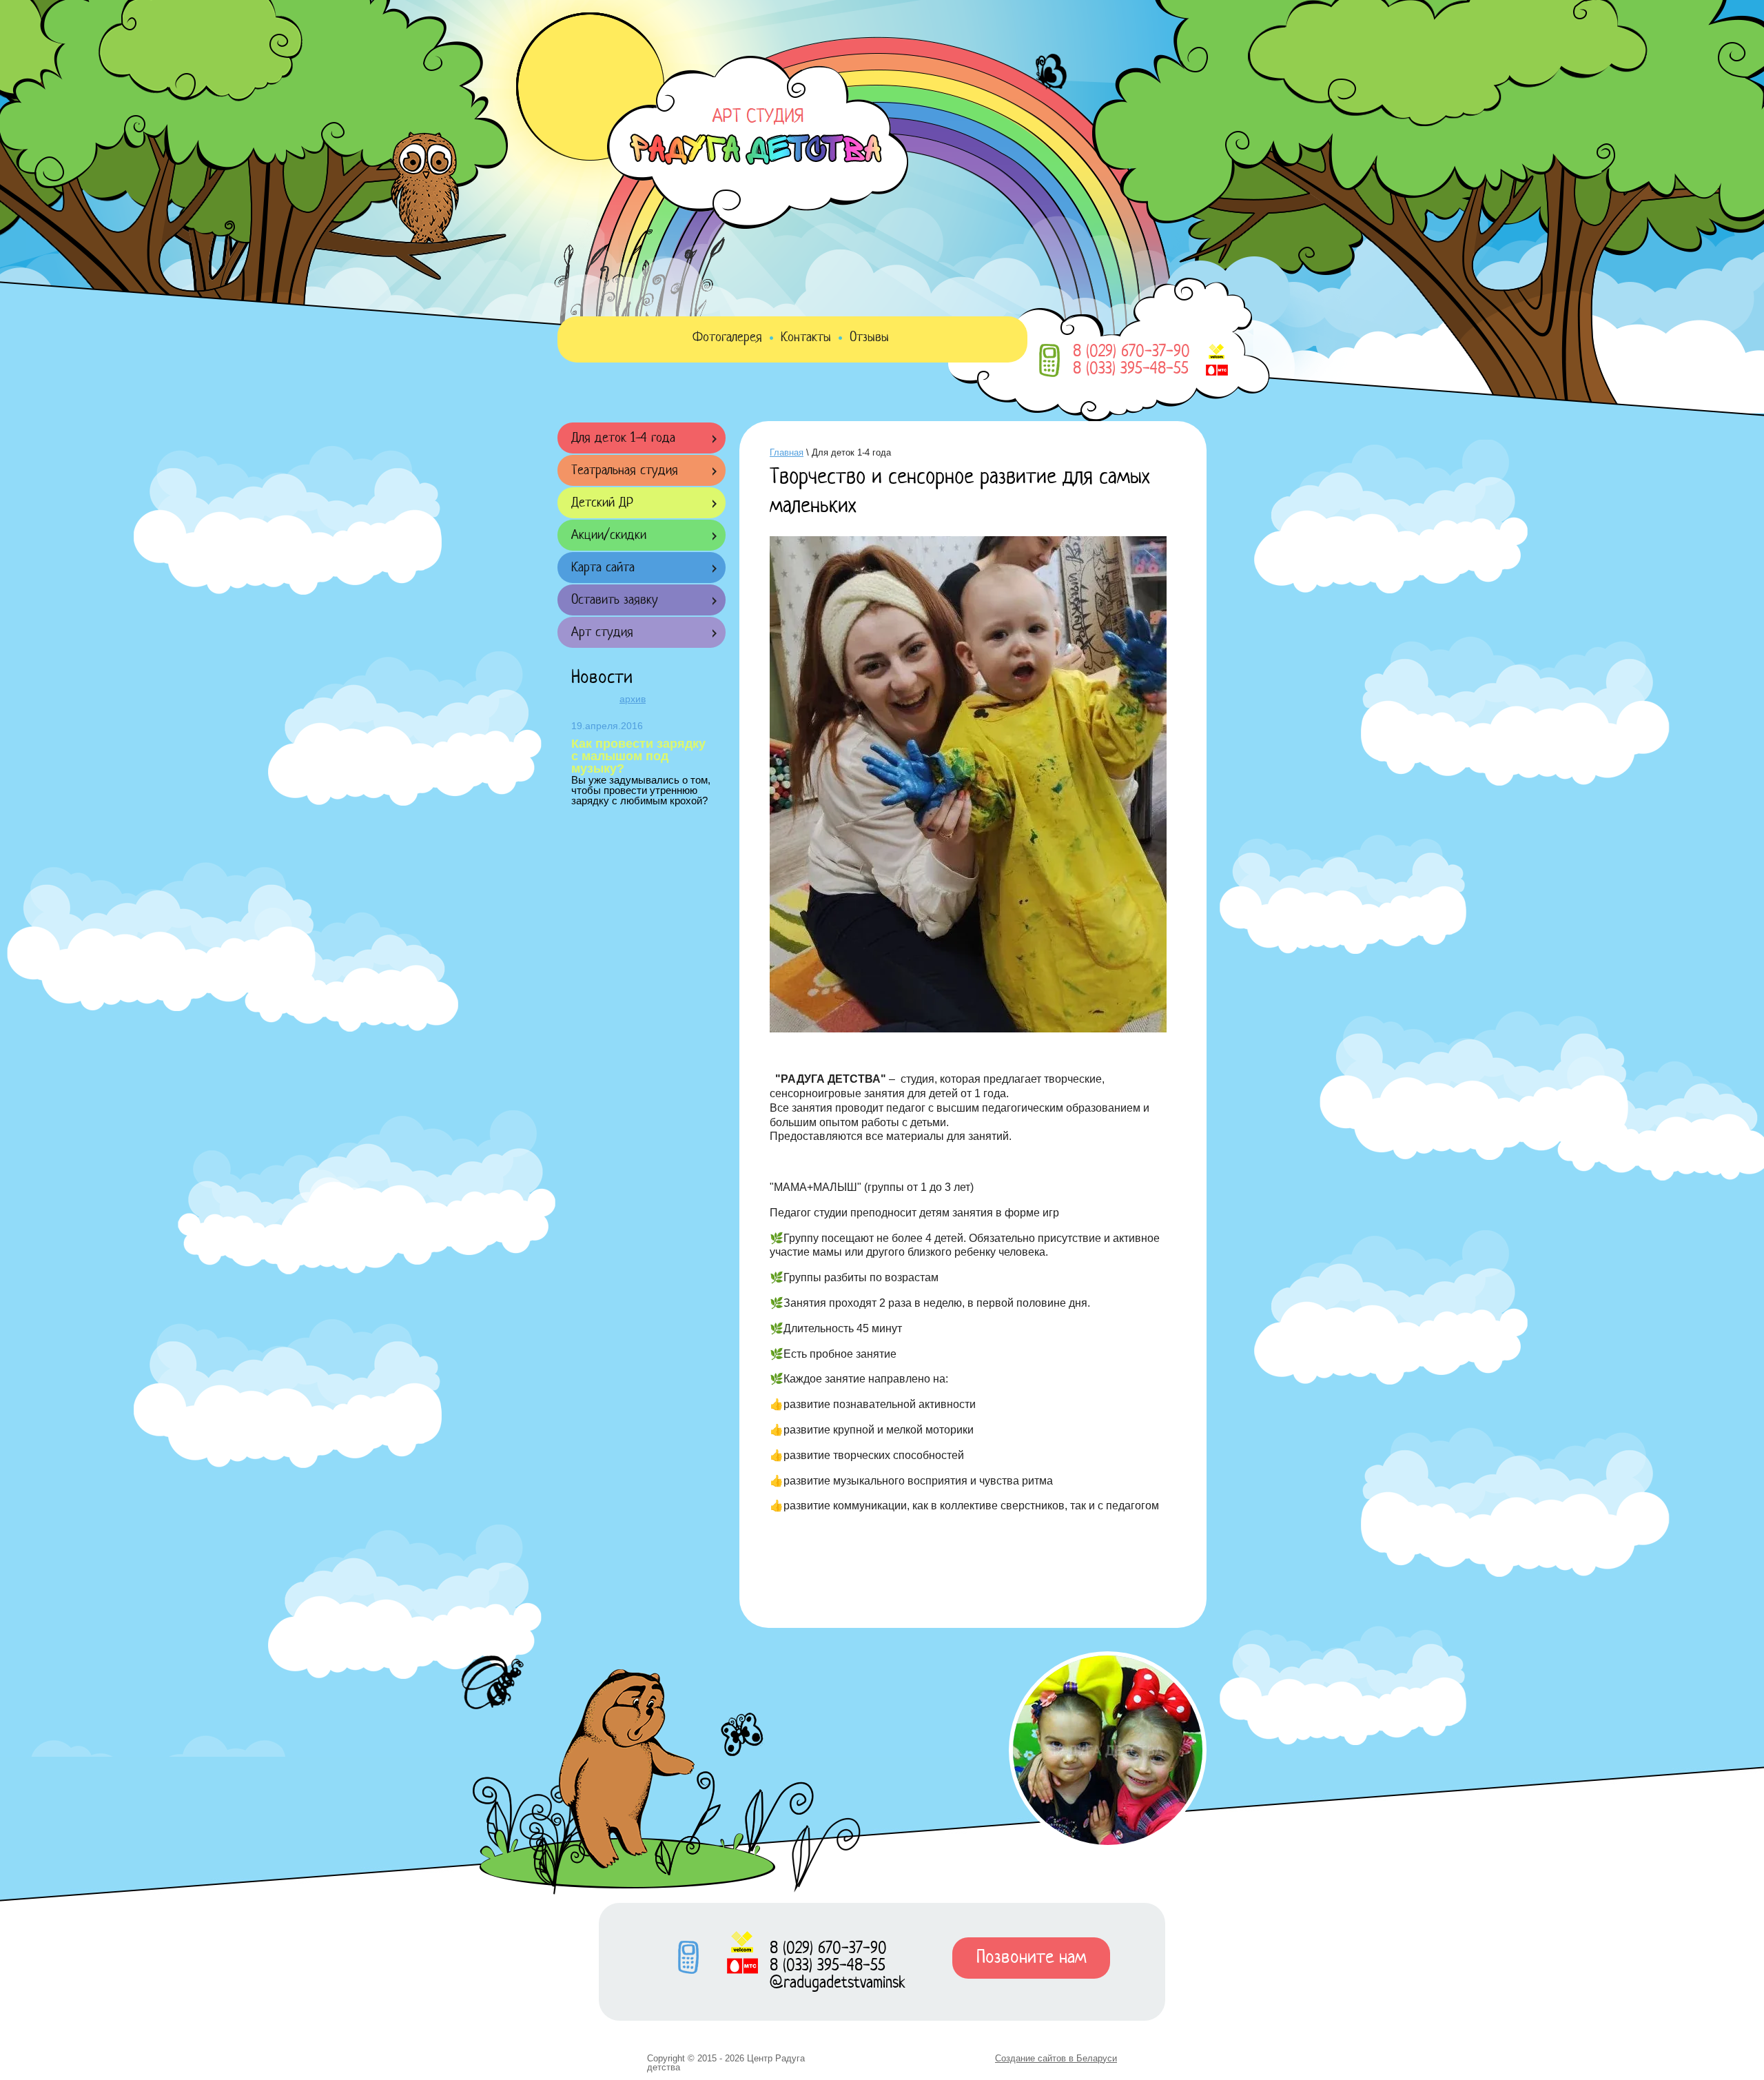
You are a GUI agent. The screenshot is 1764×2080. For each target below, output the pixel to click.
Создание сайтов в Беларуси (1056, 2058)
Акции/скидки (609, 536)
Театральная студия (625, 471)
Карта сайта (603, 568)
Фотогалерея (727, 338)
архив (633, 699)
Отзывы (869, 338)
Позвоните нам (1031, 1958)
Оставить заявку (615, 601)
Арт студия (602, 633)
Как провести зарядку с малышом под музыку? (638, 756)
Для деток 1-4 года (623, 439)
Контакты (806, 338)
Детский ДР (602, 503)
